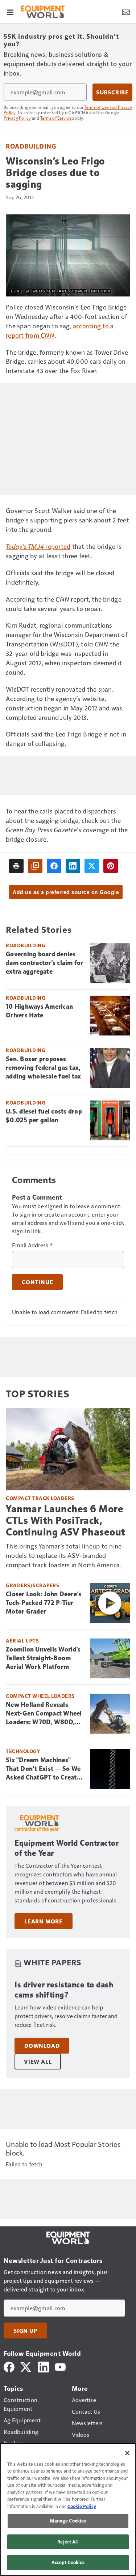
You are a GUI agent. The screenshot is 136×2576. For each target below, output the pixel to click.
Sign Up (25, 2331)
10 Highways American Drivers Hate (39, 1011)
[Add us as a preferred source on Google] (35, 866)
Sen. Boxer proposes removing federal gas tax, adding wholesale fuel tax (43, 1068)
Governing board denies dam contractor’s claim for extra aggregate (45, 963)
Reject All (68, 2542)
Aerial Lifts (22, 1641)
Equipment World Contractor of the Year (67, 1848)
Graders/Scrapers (32, 1585)
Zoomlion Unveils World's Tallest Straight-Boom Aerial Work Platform (43, 1658)
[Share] (54, 866)
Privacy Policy (17, 118)
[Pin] (111, 866)
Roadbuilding (31, 146)
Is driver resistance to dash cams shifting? (64, 1990)
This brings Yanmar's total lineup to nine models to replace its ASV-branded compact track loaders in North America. (64, 1555)
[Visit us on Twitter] (26, 2366)
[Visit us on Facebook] (9, 2366)
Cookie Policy (82, 2506)
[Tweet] (92, 866)
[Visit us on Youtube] (60, 2366)
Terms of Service (56, 118)
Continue (37, 1282)
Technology (23, 1751)
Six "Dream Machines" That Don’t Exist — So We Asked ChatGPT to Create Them (43, 1769)
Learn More (44, 1921)
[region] (68, 2509)
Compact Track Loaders (40, 1498)
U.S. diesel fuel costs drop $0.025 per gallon (44, 1116)
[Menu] (10, 12)
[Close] (127, 2453)
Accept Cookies (68, 2562)
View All (38, 2062)
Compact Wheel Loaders (40, 1696)
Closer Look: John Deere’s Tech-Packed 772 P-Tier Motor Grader (44, 1603)
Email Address (32, 1245)
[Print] (16, 866)
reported (38, 546)
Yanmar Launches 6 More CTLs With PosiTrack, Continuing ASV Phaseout (66, 1520)
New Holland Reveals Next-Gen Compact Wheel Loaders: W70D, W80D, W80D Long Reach (44, 1714)
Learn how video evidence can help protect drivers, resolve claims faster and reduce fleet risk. (66, 2016)
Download (42, 2046)
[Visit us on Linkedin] (44, 2366)
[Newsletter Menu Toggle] (126, 12)
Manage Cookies (68, 2521)
